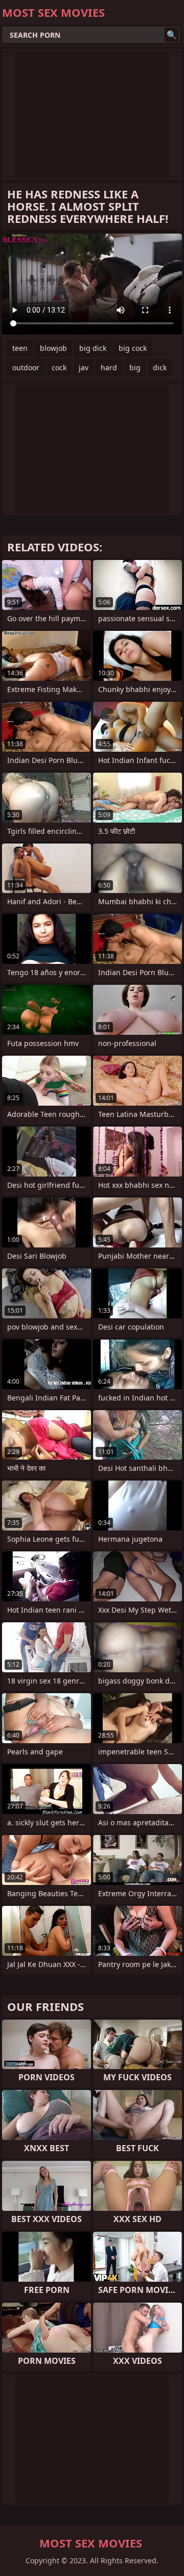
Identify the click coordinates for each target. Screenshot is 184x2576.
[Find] (172, 35)
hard (109, 367)
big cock (133, 348)
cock (59, 367)
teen (20, 348)
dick (160, 367)
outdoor (26, 367)
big (135, 367)
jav (84, 367)
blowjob (53, 348)
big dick (93, 348)
